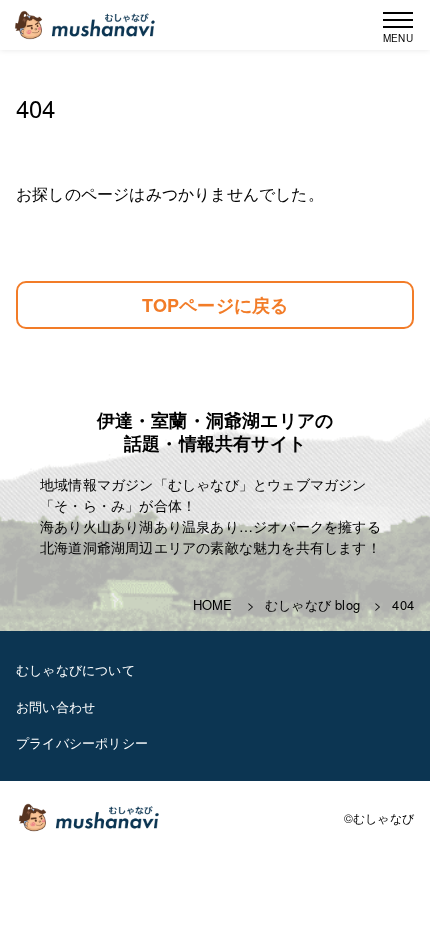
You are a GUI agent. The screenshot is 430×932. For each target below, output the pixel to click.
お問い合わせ (55, 706)
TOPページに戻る (215, 305)
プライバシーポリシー (82, 742)
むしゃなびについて (75, 669)
